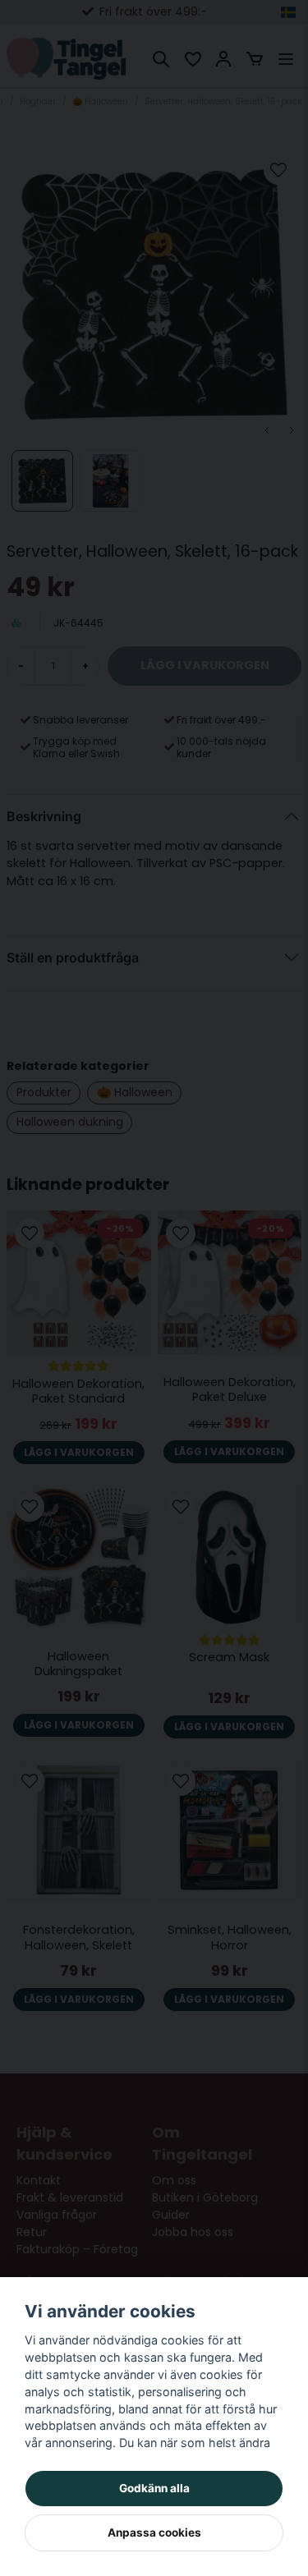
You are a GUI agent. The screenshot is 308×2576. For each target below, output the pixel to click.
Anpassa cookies (154, 2532)
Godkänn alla (154, 2488)
